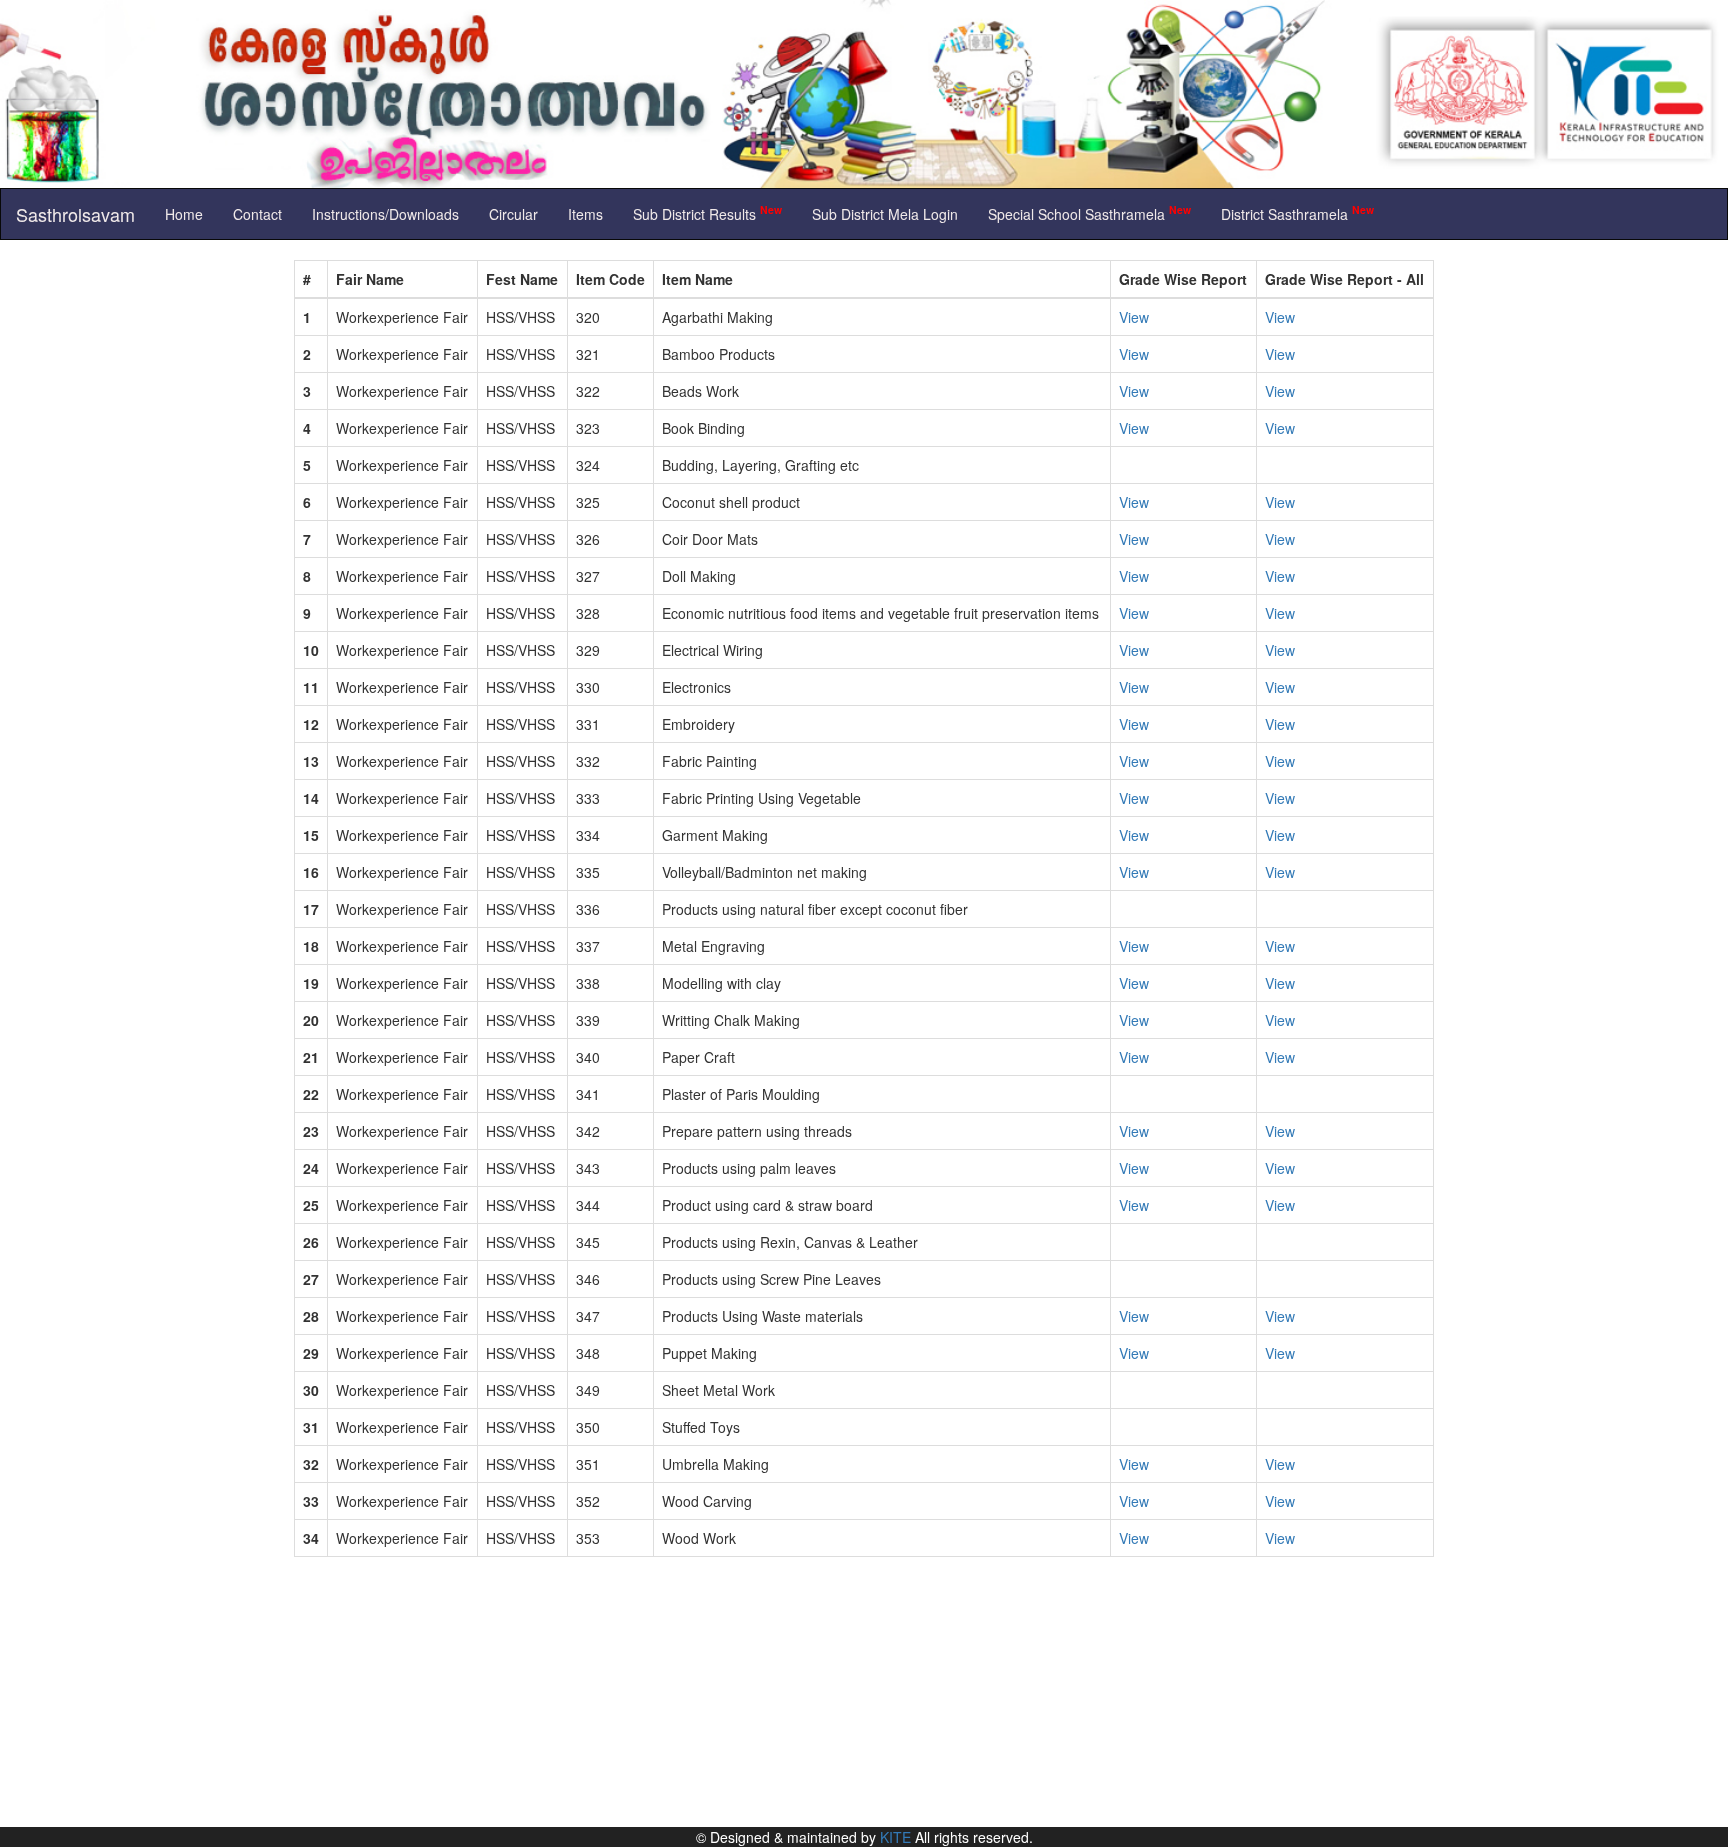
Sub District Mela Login (885, 214)
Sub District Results (707, 212)
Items (585, 214)
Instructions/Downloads (385, 214)
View (1134, 317)
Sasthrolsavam (75, 214)
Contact (257, 214)
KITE (895, 1837)
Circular (513, 214)
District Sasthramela (1297, 212)
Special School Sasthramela (1089, 212)
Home (184, 214)
